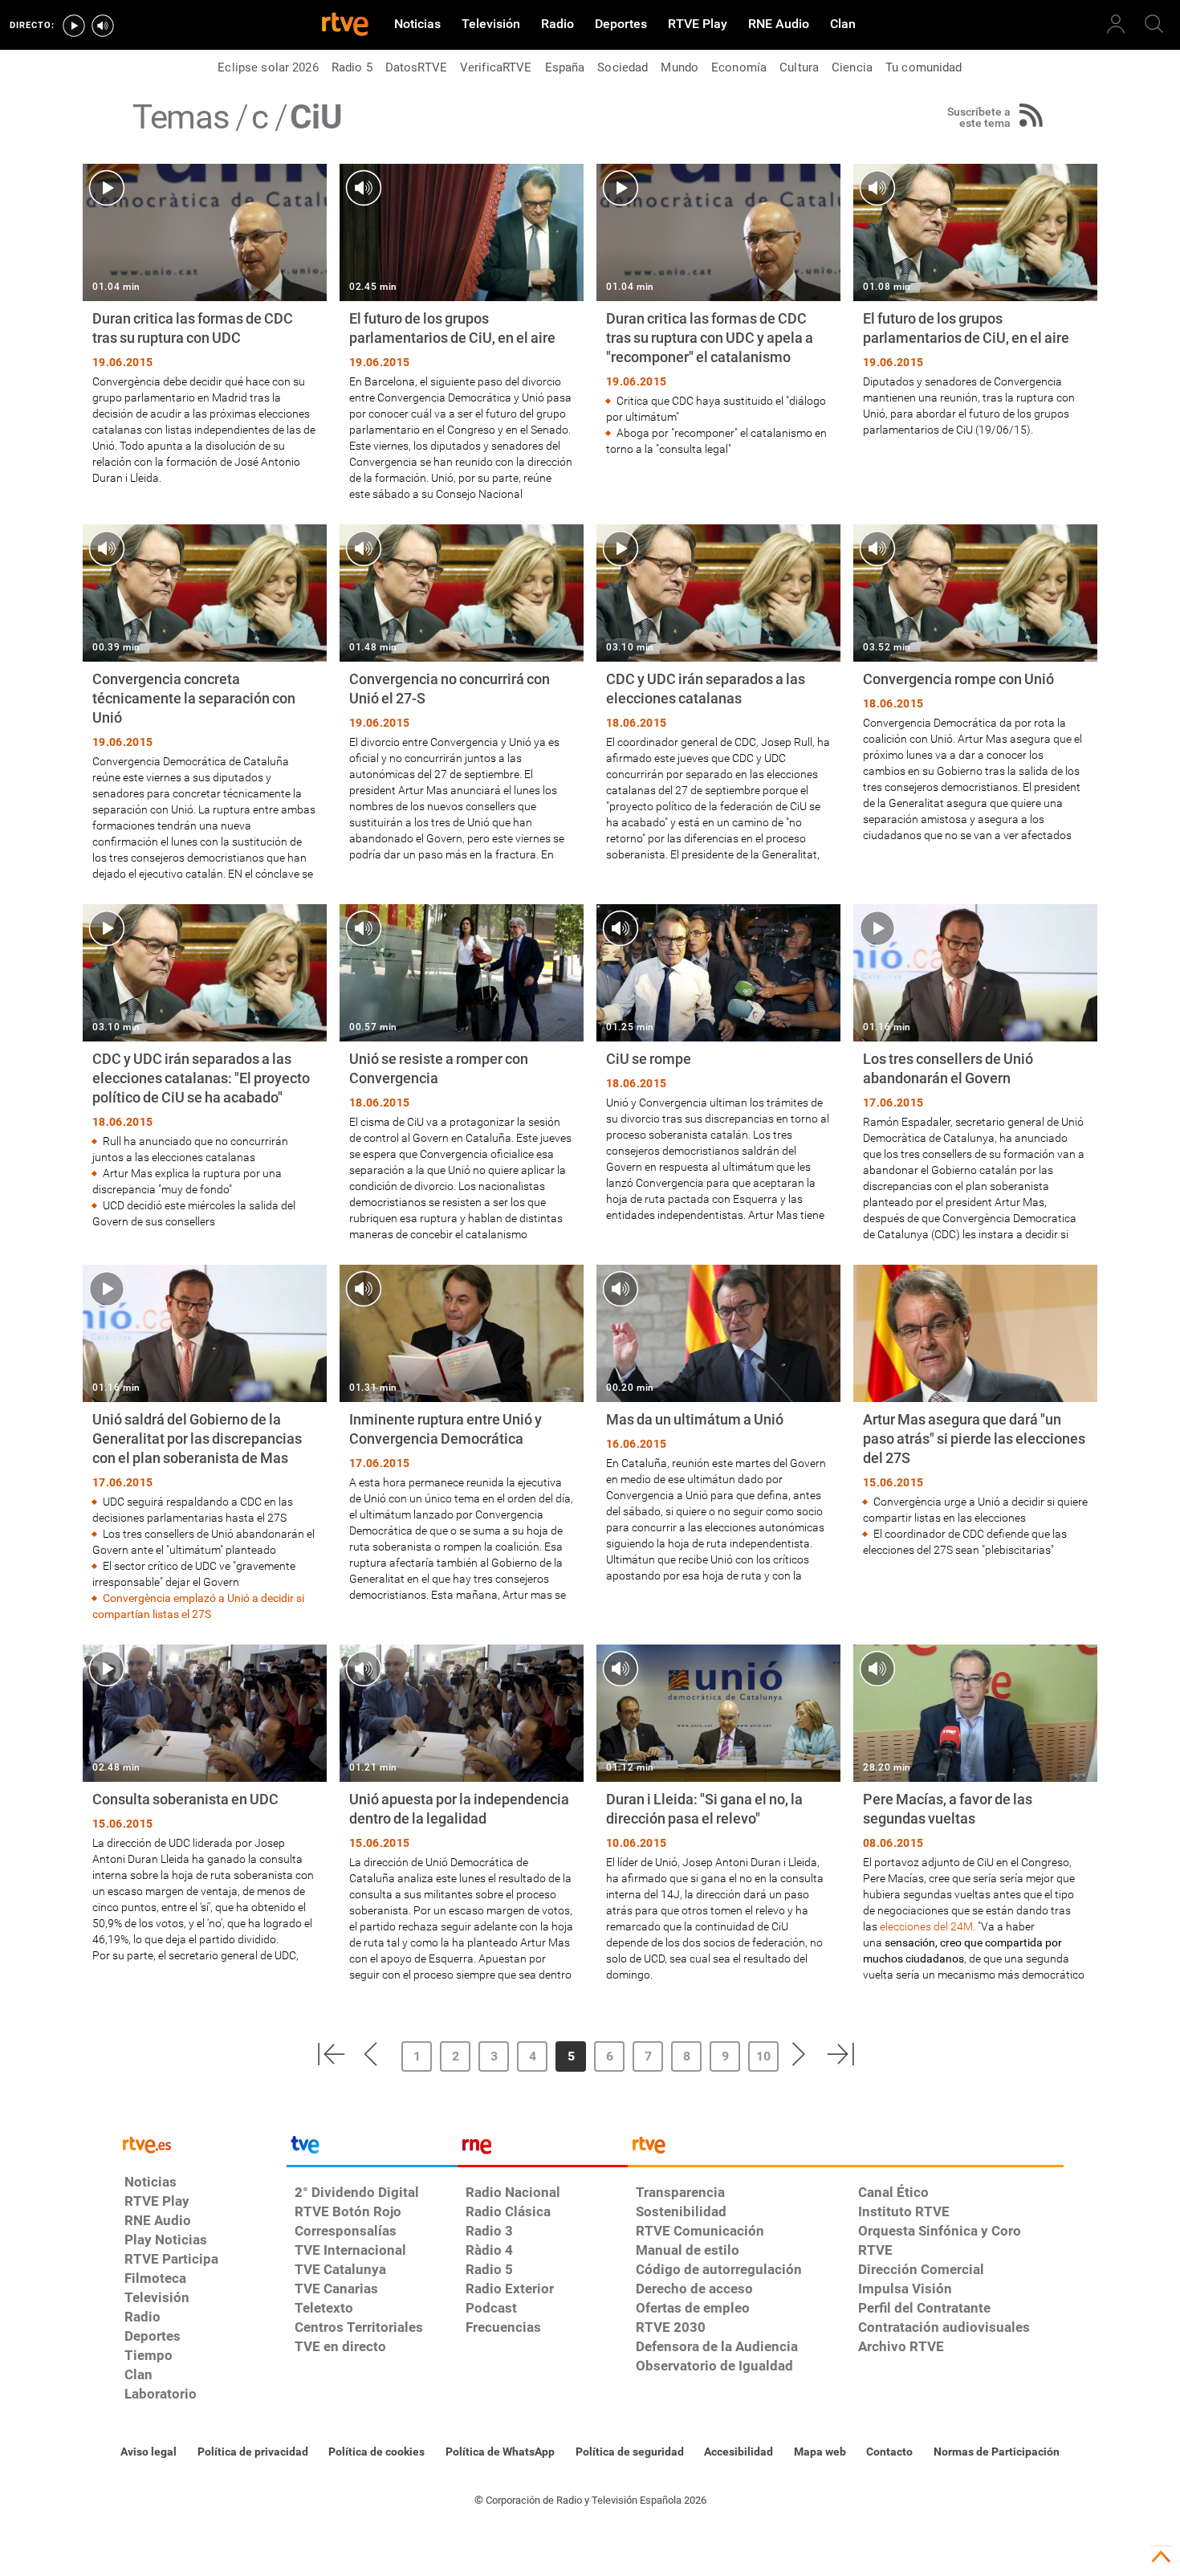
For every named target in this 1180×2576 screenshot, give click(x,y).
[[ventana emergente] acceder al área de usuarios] (1116, 24)
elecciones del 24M (926, 1926)
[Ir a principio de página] (1161, 2557)
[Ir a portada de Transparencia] (846, 2149)
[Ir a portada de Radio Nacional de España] (543, 2149)
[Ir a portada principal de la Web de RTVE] (201, 2144)
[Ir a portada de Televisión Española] (372, 2149)
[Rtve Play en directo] (74, 26)
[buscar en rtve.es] (1154, 24)
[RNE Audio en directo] (103, 26)
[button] (331, 2054)
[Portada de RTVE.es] (345, 26)
